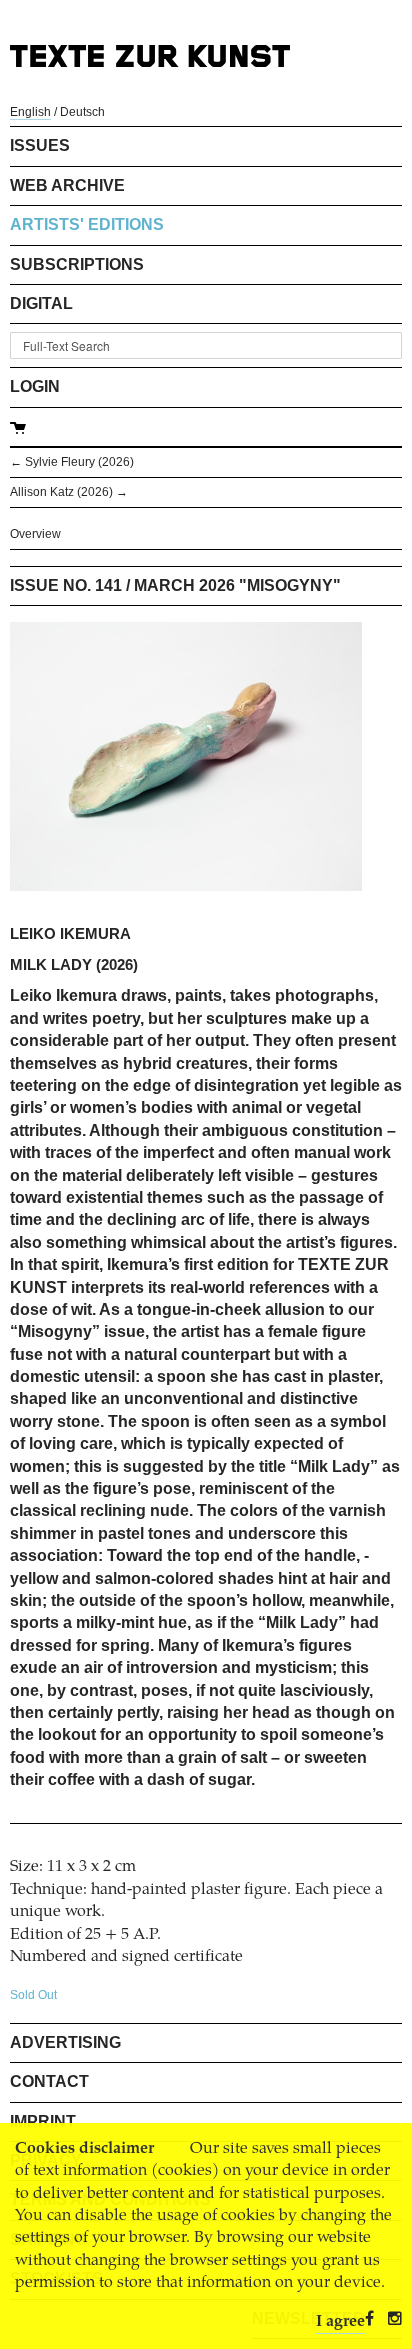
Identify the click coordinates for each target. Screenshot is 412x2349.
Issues (40, 145)
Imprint (43, 2121)
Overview (35, 534)
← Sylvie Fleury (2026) (72, 462)
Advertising (65, 2042)
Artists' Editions (87, 224)
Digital (41, 303)
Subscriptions (77, 264)
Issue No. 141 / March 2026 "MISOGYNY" (175, 585)
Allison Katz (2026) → (69, 492)
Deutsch (82, 112)
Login (35, 386)
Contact (49, 2081)
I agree (340, 2322)
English (30, 112)
